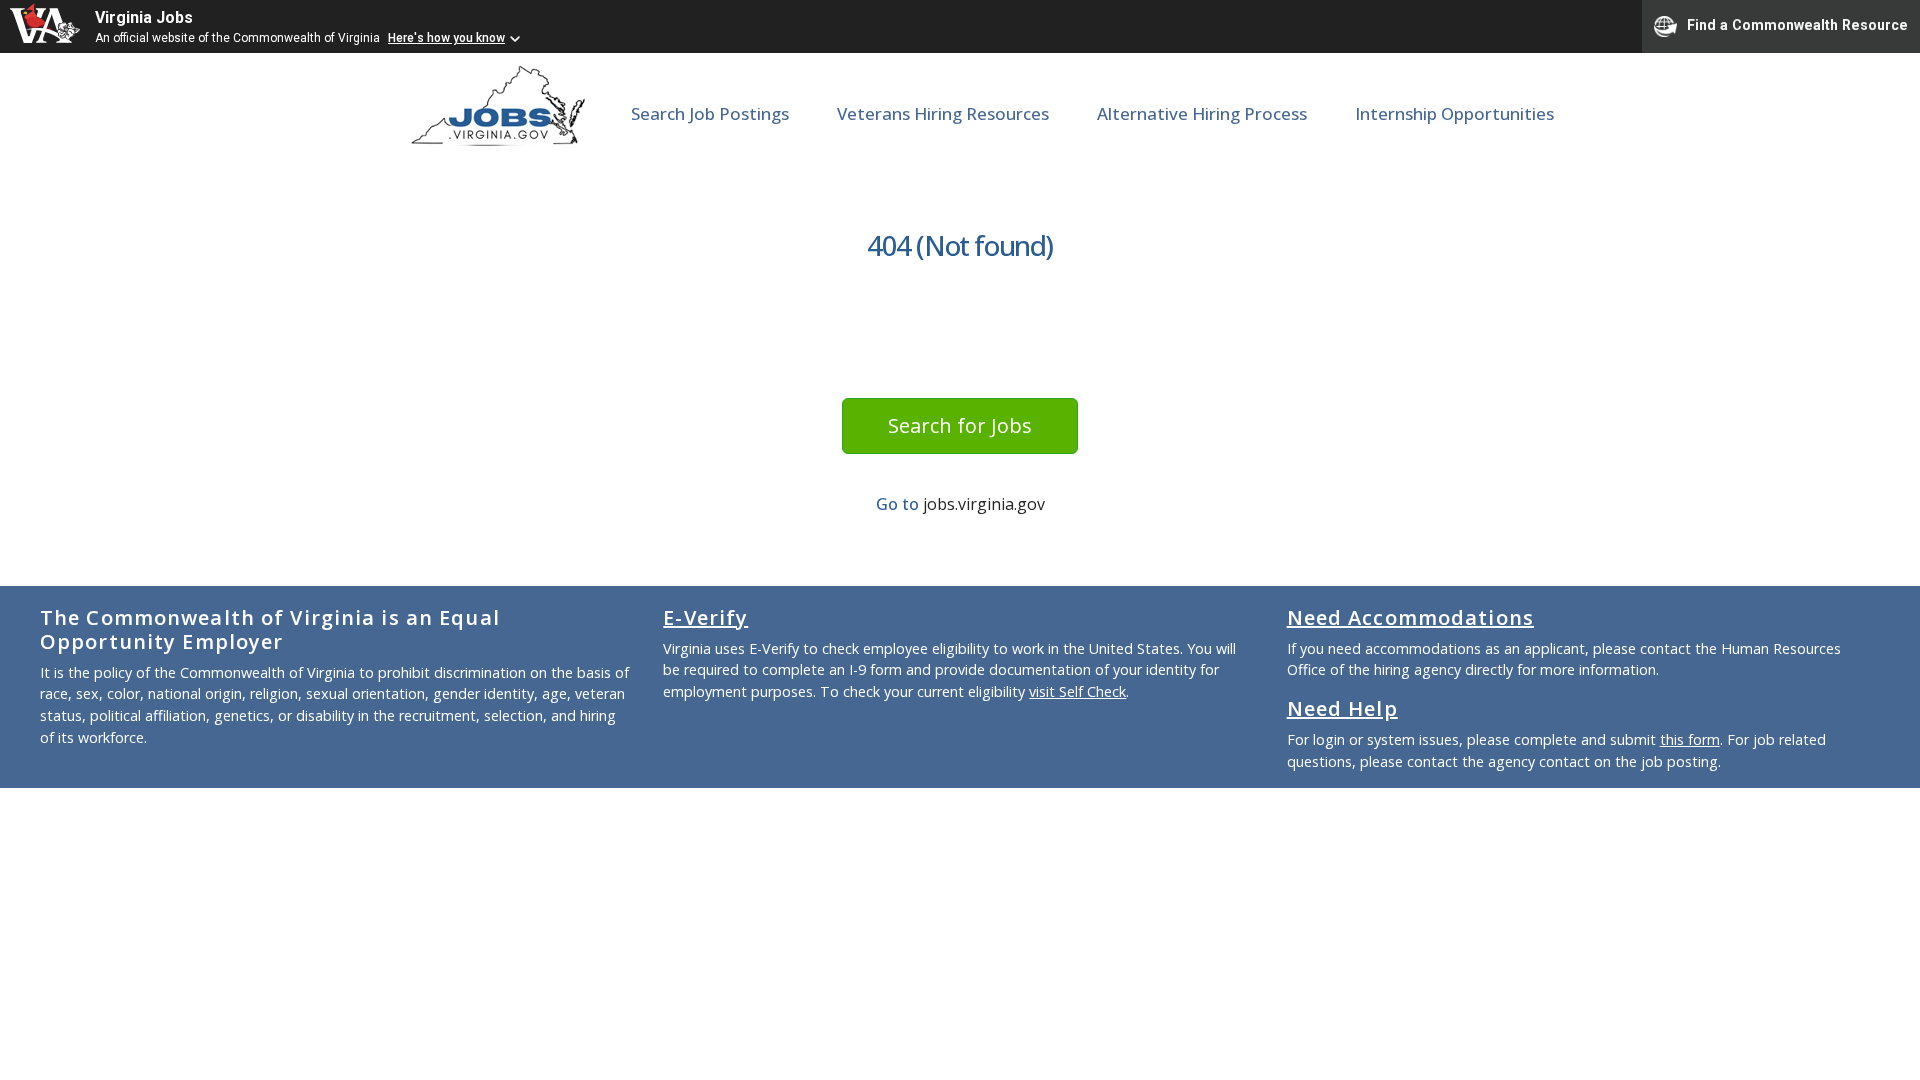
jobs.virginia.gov (984, 504)
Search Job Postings (710, 113)
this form (1690, 739)
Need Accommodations (1410, 617)
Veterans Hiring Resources (943, 113)
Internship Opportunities (1454, 113)
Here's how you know (446, 38)
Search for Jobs (960, 425)
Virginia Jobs (144, 17)
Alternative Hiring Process (1202, 113)
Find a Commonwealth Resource (1797, 25)
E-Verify (705, 617)
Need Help (1342, 708)
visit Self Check (1077, 691)
